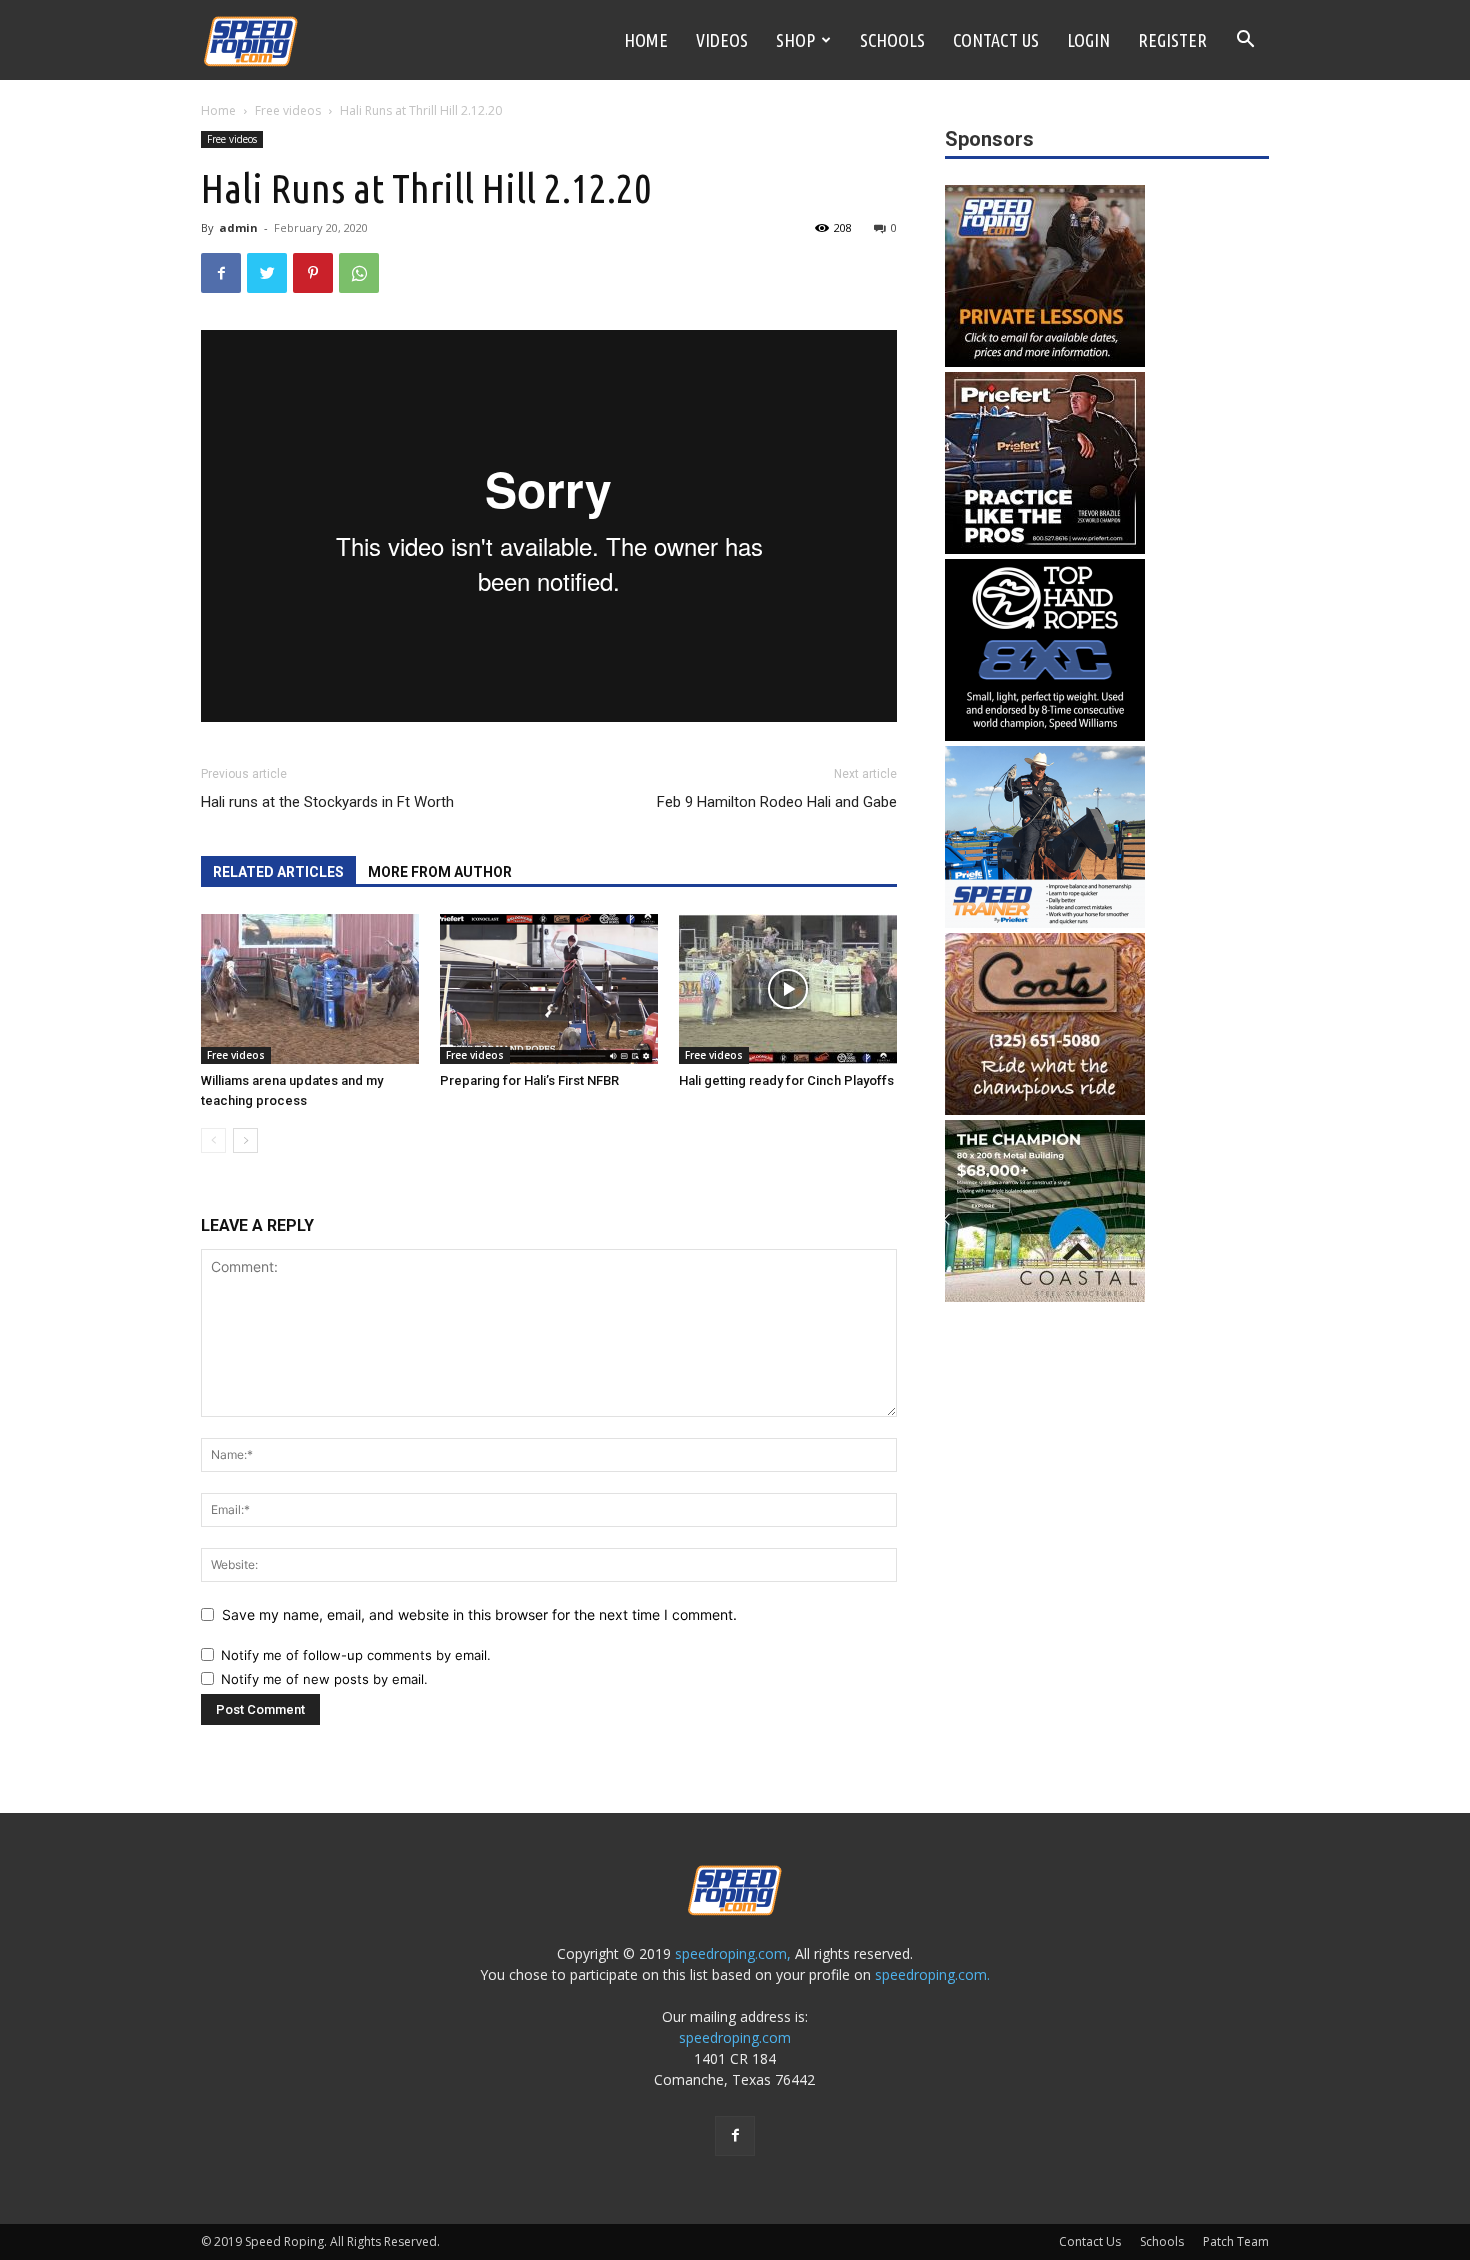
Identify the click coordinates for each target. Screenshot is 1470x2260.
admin (238, 227)
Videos (722, 40)
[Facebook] (221, 273)
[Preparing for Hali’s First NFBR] (549, 989)
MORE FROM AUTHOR (440, 872)
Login (1088, 40)
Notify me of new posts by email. (324, 1679)
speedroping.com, (733, 1953)
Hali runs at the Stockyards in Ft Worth (327, 802)
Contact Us (996, 40)
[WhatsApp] (359, 273)
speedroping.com (735, 2037)
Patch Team (1236, 2241)
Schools (892, 40)
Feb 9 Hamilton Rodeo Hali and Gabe (777, 802)
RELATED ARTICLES (278, 872)
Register (1172, 40)
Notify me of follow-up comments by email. (356, 1655)
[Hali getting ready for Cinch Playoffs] (788, 989)
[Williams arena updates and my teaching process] (310, 989)
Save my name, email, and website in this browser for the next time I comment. (479, 1614)
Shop (795, 40)
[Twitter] (267, 273)
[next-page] (245, 1140)
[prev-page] (213, 1140)
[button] (1245, 41)
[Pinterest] (313, 273)
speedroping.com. (932, 1974)
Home (646, 40)
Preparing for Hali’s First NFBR (529, 1080)
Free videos (288, 110)
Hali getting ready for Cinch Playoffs (786, 1080)
